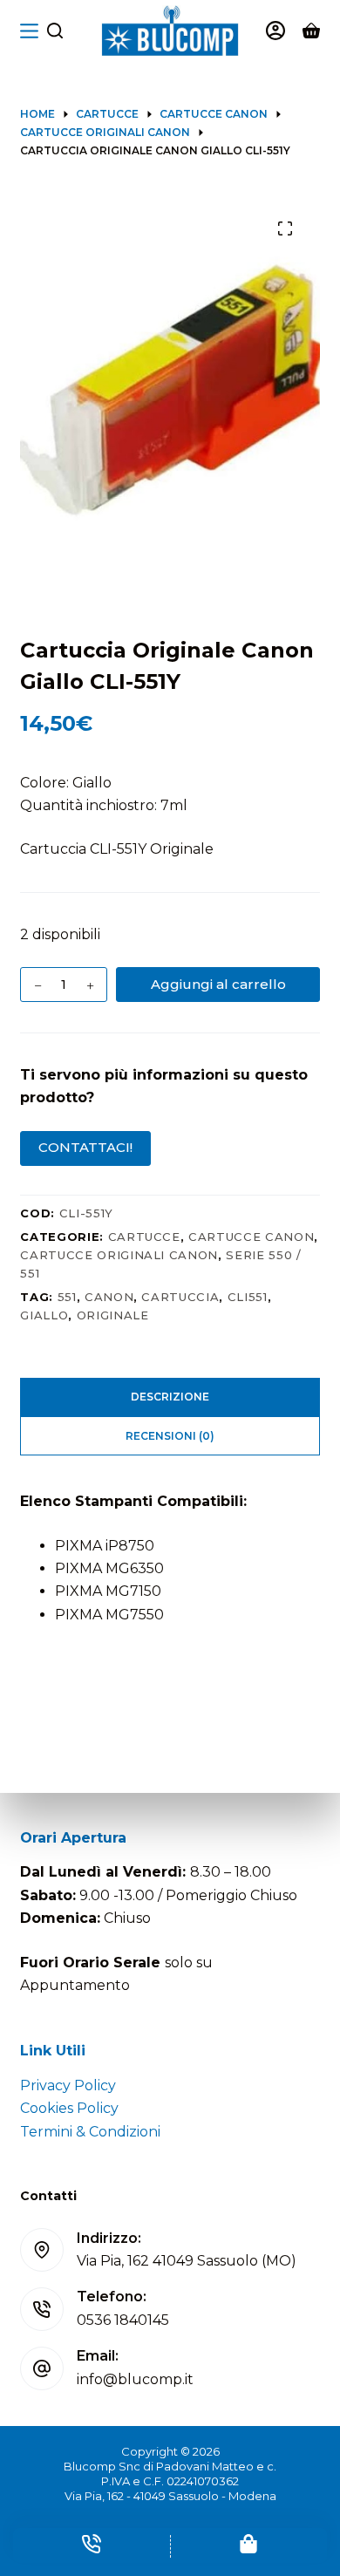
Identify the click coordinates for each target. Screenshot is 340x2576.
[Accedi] (275, 31)
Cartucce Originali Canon (119, 1255)
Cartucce (144, 1237)
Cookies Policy (69, 2108)
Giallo (44, 1315)
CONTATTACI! (85, 1147)
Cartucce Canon (251, 1237)
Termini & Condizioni (90, 2132)
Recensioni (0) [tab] (170, 1436)
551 (67, 1297)
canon (109, 1297)
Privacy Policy (68, 2085)
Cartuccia (180, 1297)
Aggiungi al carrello (218, 984)
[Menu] (29, 31)
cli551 (248, 1297)
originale (113, 1315)
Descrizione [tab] (170, 1397)
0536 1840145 (123, 2320)
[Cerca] (55, 31)
